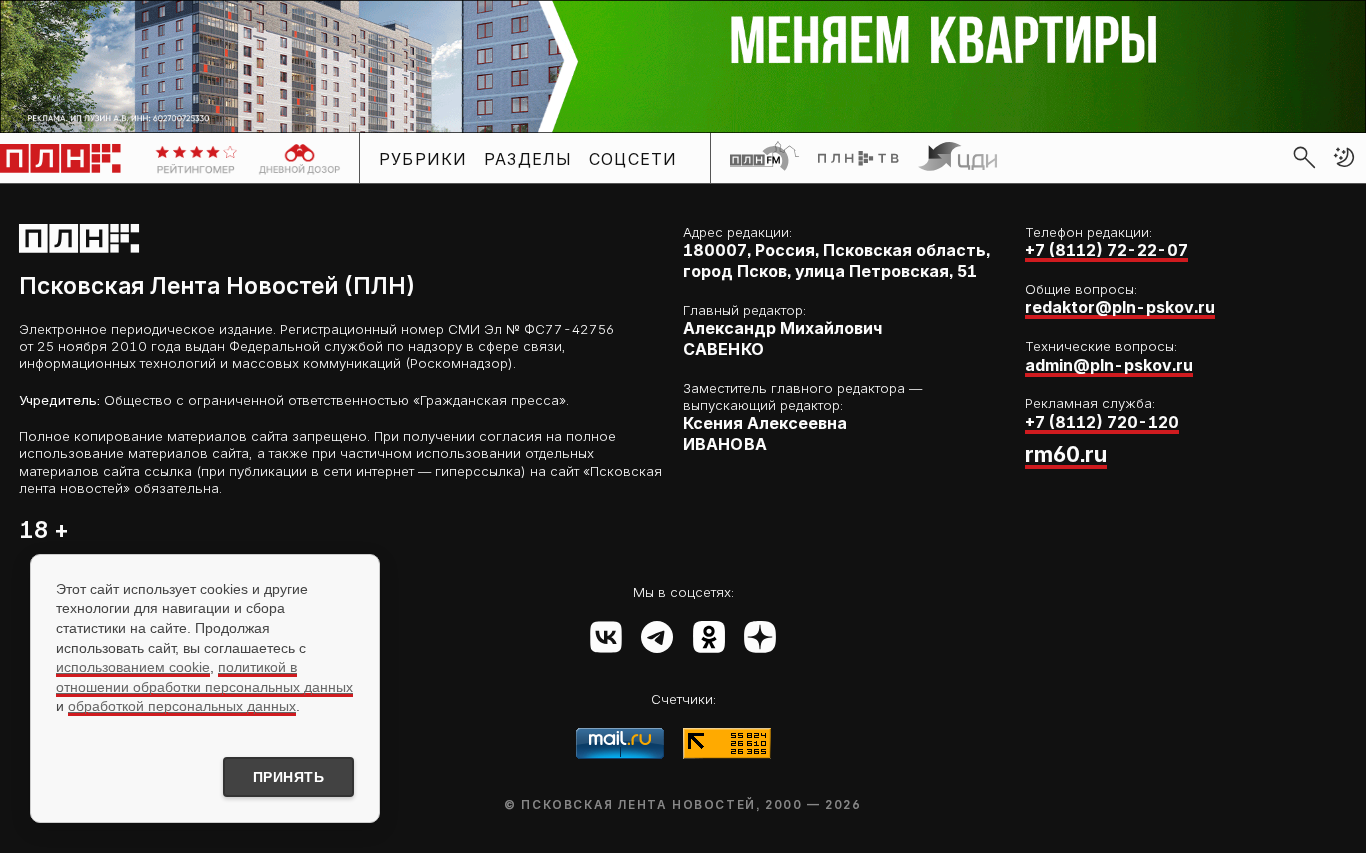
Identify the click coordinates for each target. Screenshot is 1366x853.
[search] (1304, 157)
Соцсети (633, 158)
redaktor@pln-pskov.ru (1120, 307)
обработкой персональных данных (182, 706)
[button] (1344, 157)
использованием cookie (133, 667)
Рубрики (423, 158)
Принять (289, 777)
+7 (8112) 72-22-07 (1106, 250)
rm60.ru (1066, 454)
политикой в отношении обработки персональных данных (204, 677)
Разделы (528, 158)
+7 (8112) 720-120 (1102, 422)
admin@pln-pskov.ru (1109, 365)
